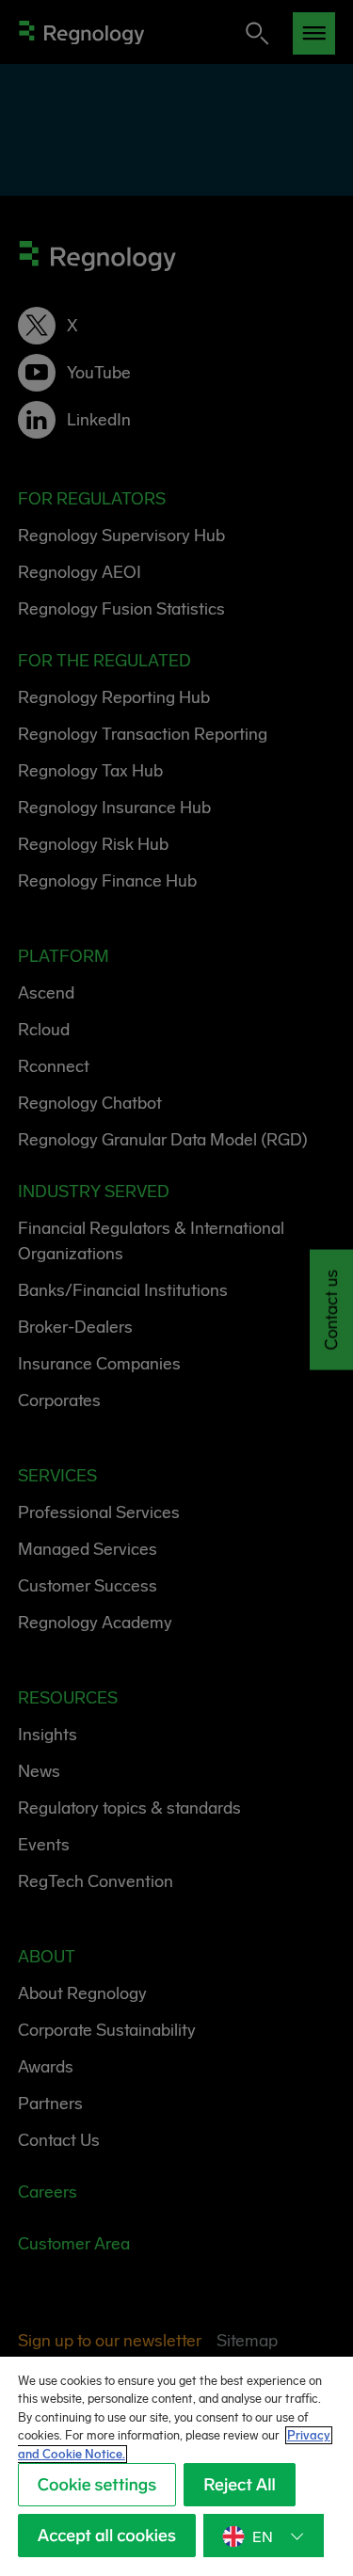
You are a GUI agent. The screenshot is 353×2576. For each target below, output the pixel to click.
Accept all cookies (107, 2536)
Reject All (240, 2485)
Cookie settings (97, 2485)
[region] (176, 2466)
